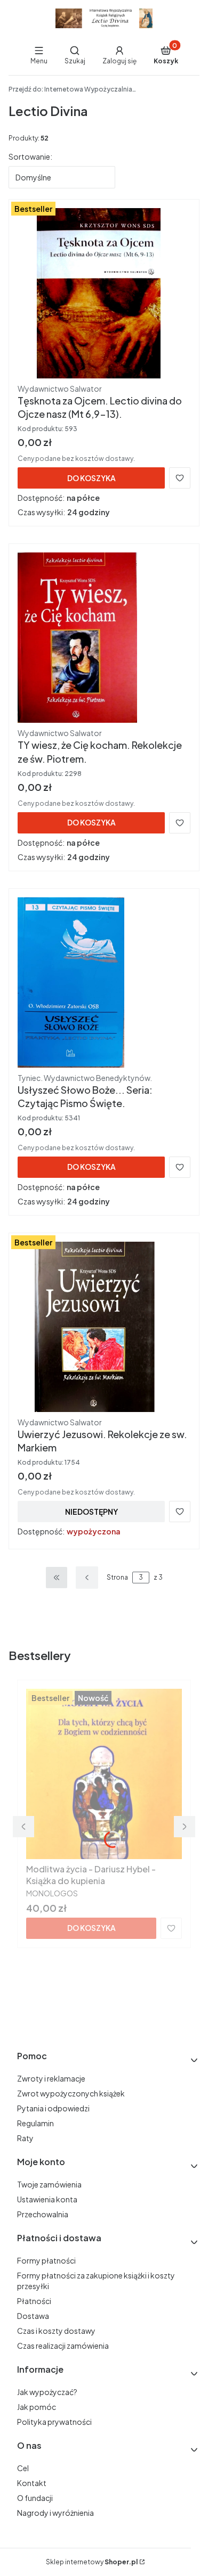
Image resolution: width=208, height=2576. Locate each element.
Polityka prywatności (54, 2422)
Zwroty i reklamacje (51, 2078)
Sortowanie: (30, 156)
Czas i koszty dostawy (56, 2331)
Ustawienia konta (47, 2199)
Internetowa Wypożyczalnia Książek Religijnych (73, 89)
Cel (23, 2468)
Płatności (34, 2301)
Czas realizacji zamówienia (63, 2346)
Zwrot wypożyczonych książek (71, 2093)
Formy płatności (46, 2260)
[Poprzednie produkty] (87, 1578)
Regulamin (35, 2123)
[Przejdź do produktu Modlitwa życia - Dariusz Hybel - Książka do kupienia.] (104, 1774)
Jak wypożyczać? (47, 2392)
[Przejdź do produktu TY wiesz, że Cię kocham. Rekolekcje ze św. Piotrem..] (104, 638)
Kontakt (32, 2483)
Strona (117, 1577)
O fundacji (35, 2498)
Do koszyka (91, 478)
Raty (25, 2138)
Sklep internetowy (92, 2562)
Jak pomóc (37, 2407)
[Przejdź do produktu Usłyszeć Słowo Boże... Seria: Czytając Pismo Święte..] (104, 982)
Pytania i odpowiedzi (53, 2108)
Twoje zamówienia (49, 2184)
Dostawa (33, 2316)
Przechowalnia (43, 2214)
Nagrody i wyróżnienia (55, 2513)
